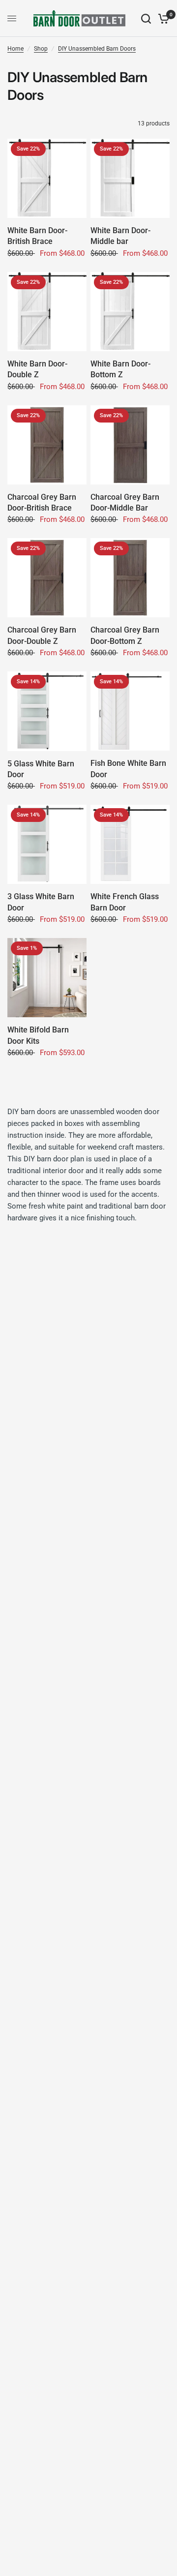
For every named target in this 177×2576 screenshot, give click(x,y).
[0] (162, 18)
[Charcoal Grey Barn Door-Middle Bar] (130, 445)
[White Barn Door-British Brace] (47, 178)
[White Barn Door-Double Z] (47, 312)
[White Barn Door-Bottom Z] (130, 312)
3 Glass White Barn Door (41, 902)
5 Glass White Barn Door (41, 769)
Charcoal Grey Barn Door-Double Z (42, 635)
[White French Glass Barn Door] (130, 844)
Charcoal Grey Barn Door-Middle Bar (125, 502)
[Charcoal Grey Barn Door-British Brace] (47, 445)
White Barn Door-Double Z (37, 369)
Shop (41, 49)
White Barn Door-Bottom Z (120, 369)
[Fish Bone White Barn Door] (130, 711)
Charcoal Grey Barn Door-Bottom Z (125, 635)
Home (15, 49)
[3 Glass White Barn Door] (47, 844)
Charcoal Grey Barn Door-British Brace (42, 502)
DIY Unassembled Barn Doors (97, 49)
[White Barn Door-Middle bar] (130, 178)
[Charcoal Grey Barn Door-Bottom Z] (130, 578)
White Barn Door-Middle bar (120, 236)
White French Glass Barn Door (125, 902)
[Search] (146, 18)
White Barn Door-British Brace (37, 236)
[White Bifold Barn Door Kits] (47, 978)
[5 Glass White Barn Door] (47, 711)
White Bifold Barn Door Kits (38, 1035)
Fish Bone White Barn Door (128, 769)
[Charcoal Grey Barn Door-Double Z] (47, 578)
